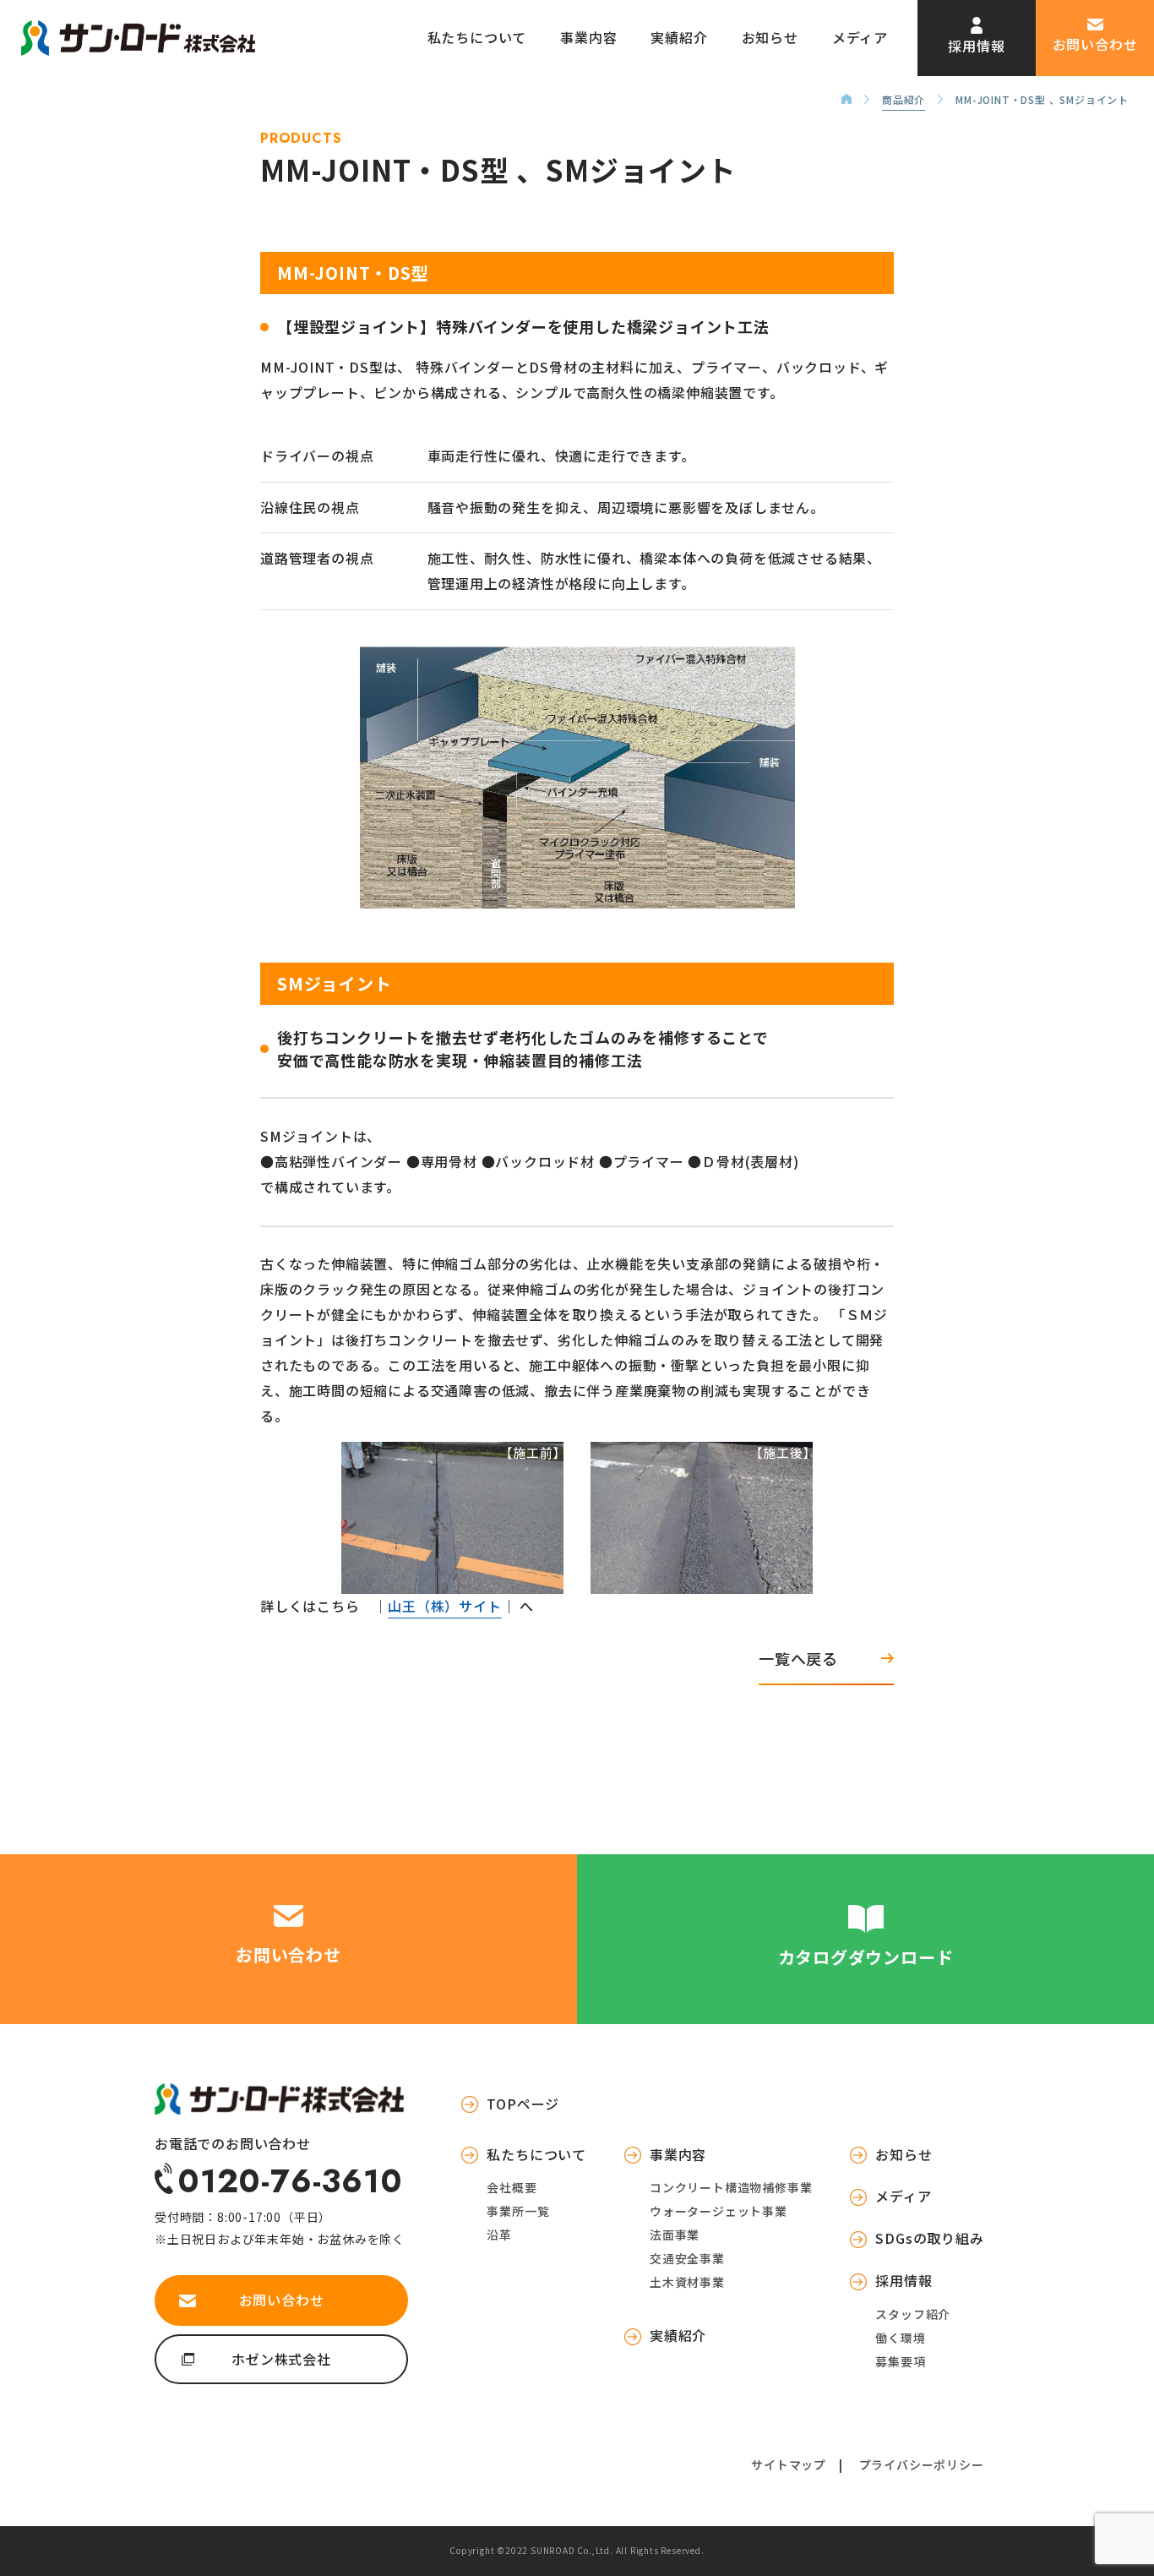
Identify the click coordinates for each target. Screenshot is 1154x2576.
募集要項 (900, 2361)
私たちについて (477, 37)
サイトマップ (789, 2464)
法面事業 (675, 2235)
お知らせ (770, 37)
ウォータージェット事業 (719, 2211)
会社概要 (512, 2187)
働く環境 (900, 2338)
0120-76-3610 (290, 2179)
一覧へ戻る (798, 1658)
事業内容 (588, 37)
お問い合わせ (1095, 44)
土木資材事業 (687, 2282)
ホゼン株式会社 (281, 2359)
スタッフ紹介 (913, 2314)
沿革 (499, 2235)
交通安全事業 (687, 2258)
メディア (860, 37)
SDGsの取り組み (929, 2238)
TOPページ (523, 2104)
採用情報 (976, 46)
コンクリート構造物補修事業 (731, 2187)
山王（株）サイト (444, 1606)
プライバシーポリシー (922, 2464)
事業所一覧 (518, 2211)
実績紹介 (679, 37)
